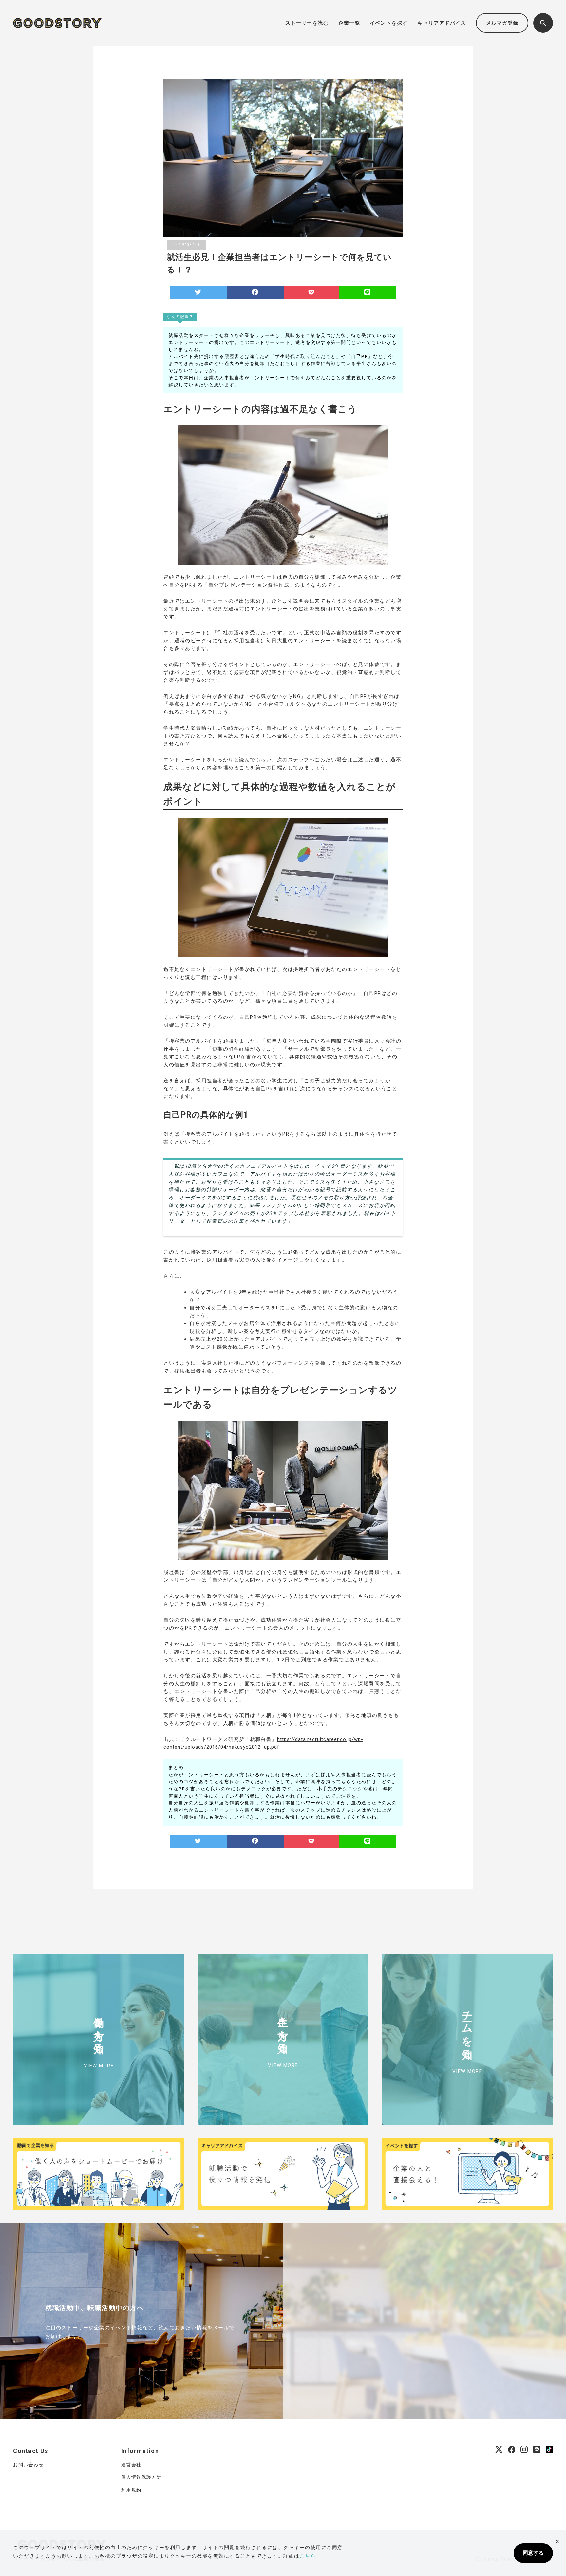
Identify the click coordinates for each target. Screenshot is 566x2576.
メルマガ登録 (502, 23)
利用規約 (131, 2490)
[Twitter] (198, 292)
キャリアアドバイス (442, 23)
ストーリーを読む (307, 23)
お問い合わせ (28, 2465)
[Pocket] (311, 292)
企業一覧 (349, 23)
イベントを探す (389, 23)
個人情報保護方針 (141, 2477)
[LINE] (368, 292)
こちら (308, 2556)
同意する (533, 2553)
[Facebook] (255, 292)
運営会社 (131, 2465)
